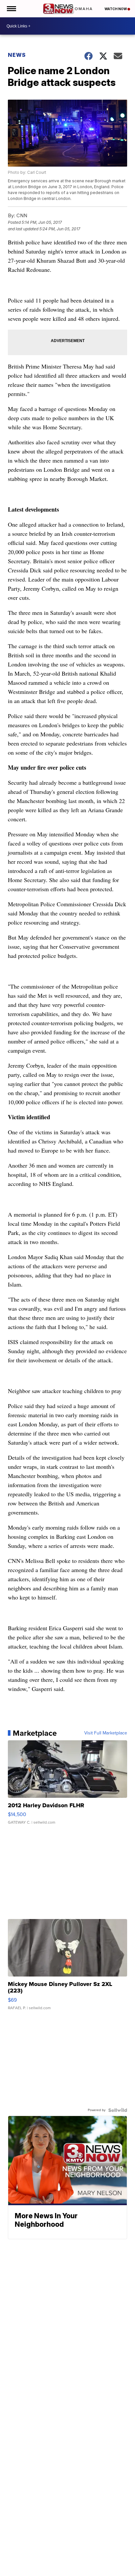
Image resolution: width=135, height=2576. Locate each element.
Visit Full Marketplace (106, 1733)
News (17, 55)
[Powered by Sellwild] (118, 2110)
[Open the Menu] (11, 9)
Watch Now (116, 9)
